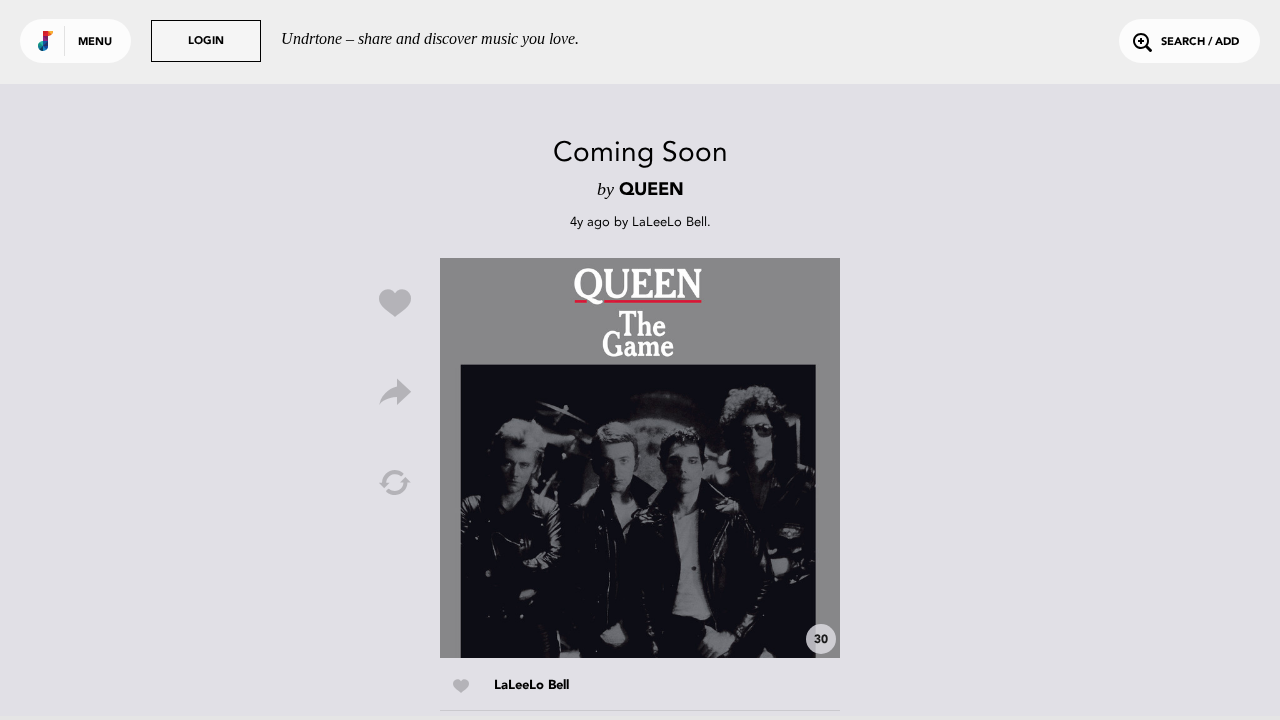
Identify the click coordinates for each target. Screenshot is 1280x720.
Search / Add (1200, 42)
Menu (95, 42)
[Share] (395, 393)
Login (206, 41)
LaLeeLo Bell (669, 221)
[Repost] (395, 483)
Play (640, 458)
